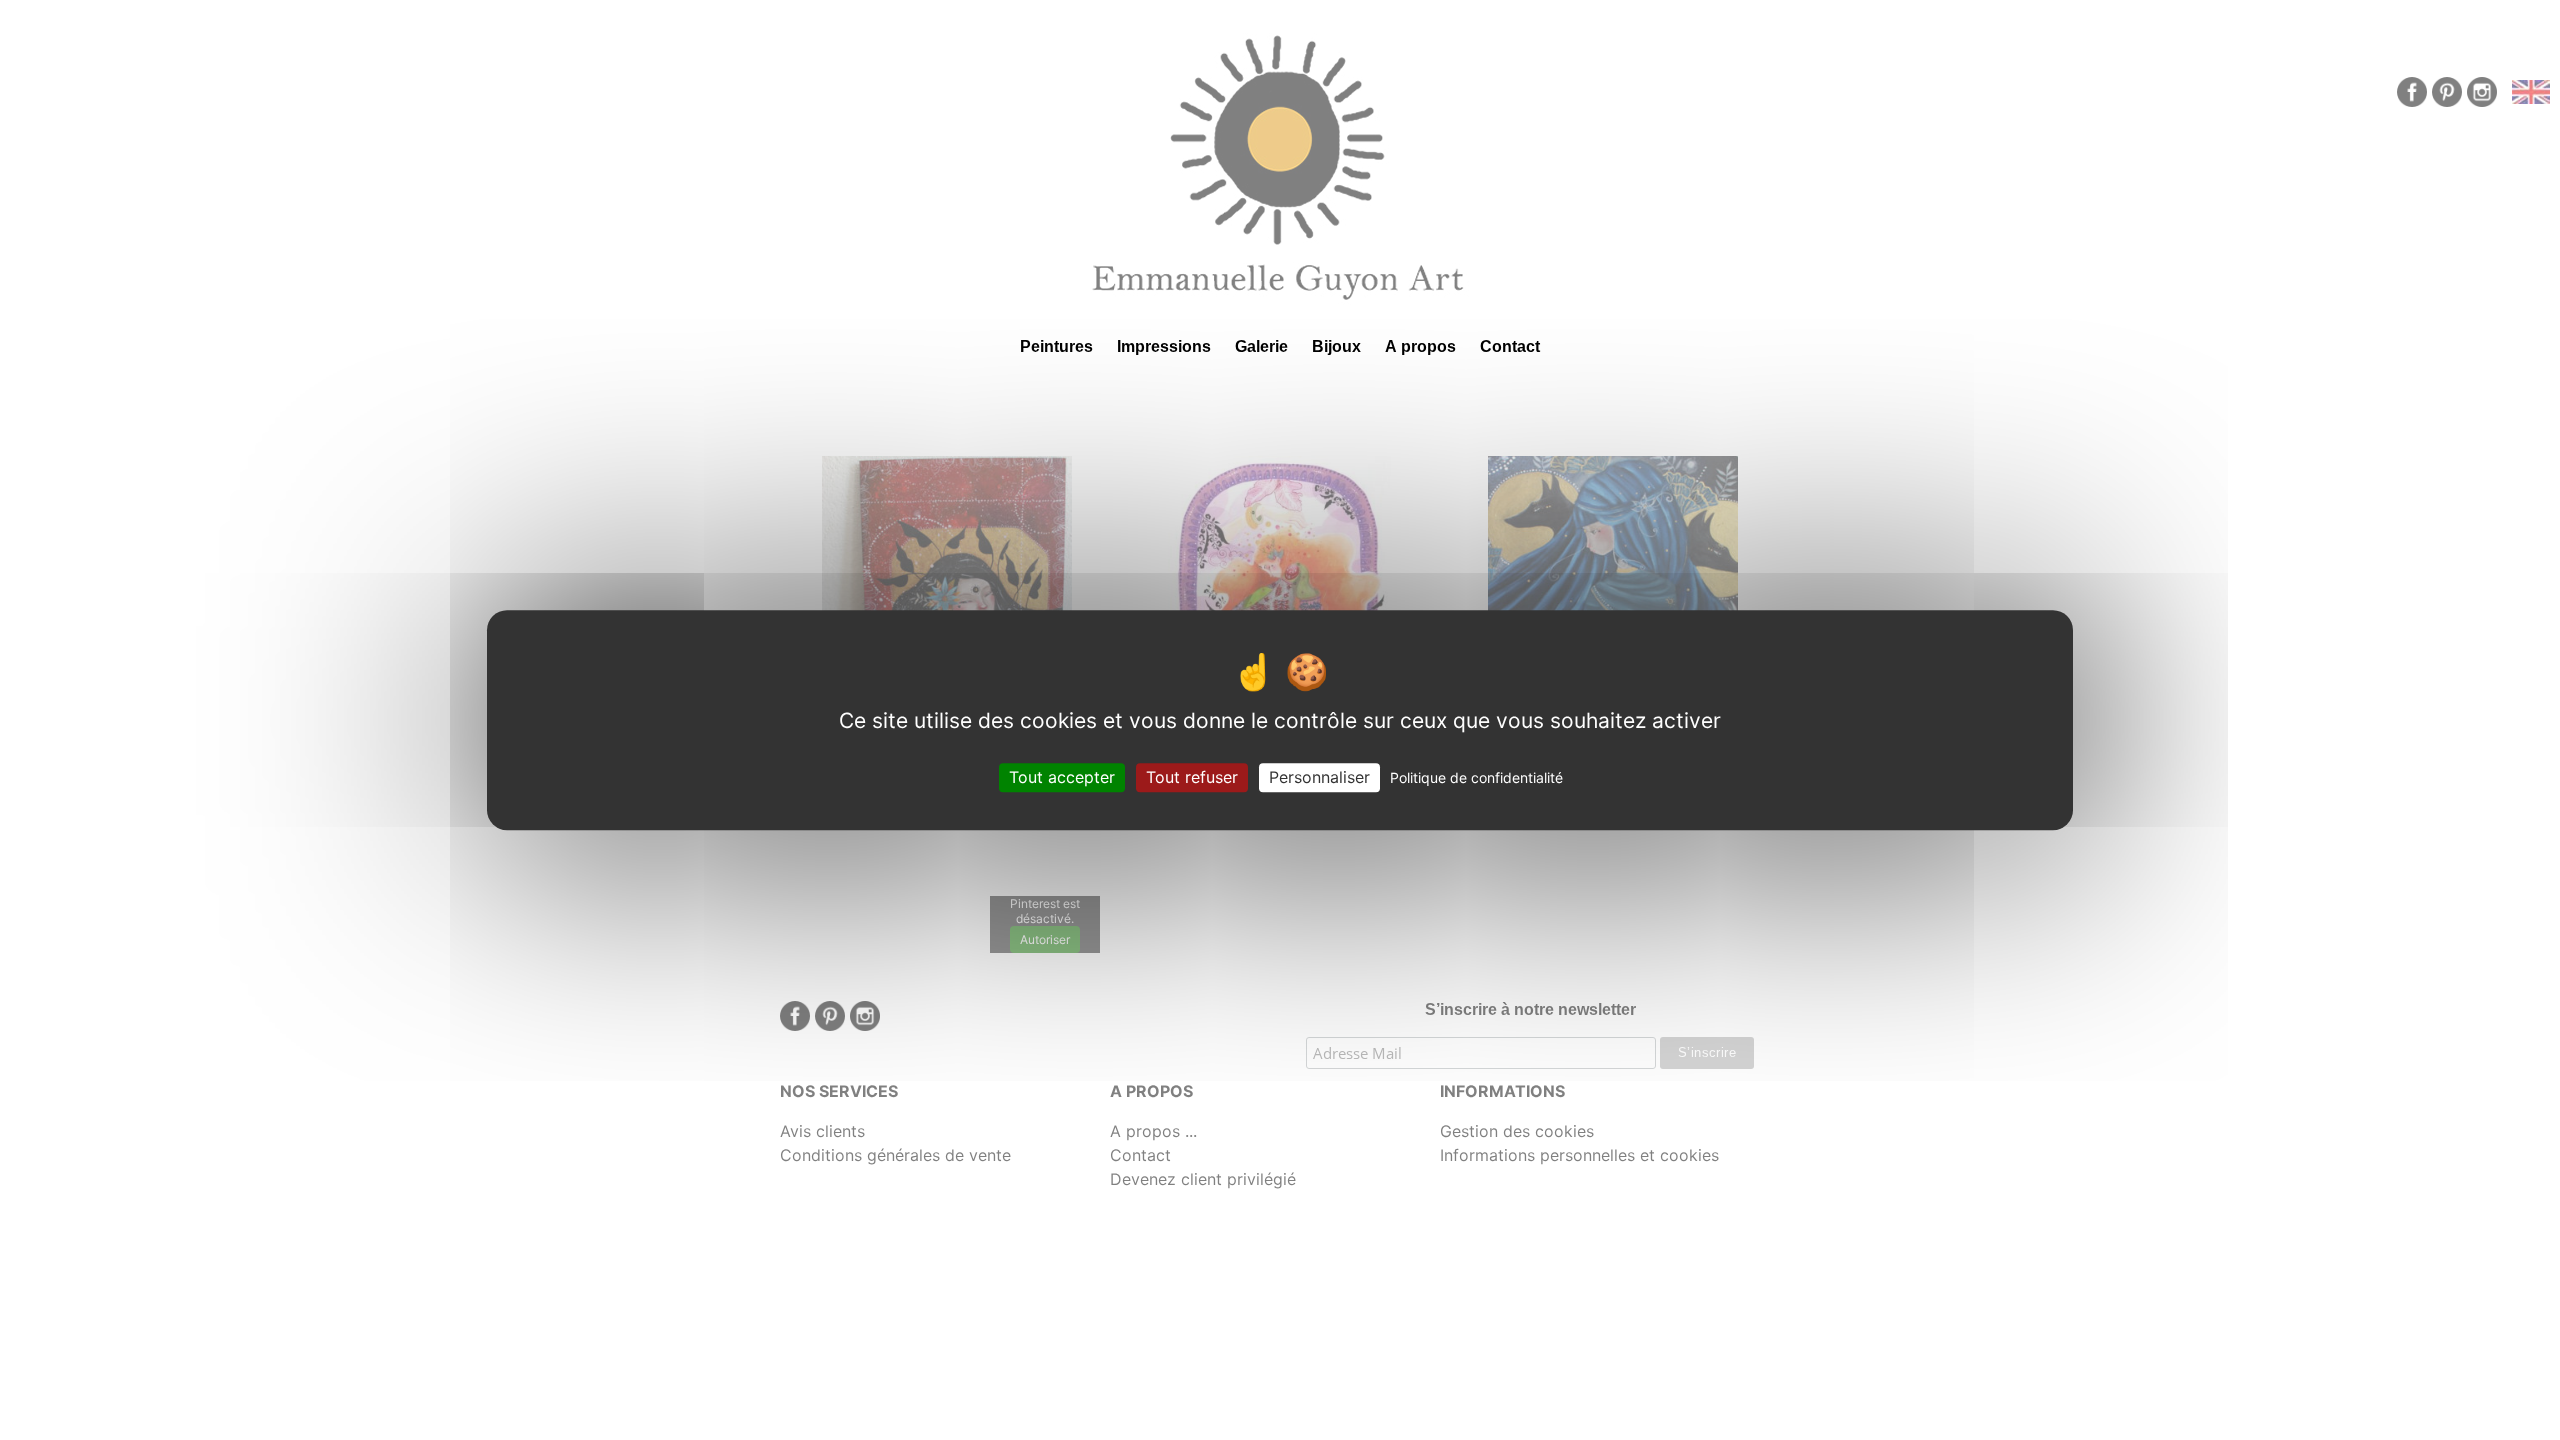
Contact (1510, 346)
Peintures (1056, 346)
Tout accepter (1062, 777)
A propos (1420, 346)
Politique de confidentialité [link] (1476, 777)
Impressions (1164, 346)
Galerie (1261, 346)
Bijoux (1336, 346)
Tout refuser (1192, 777)
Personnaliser (1319, 777)
